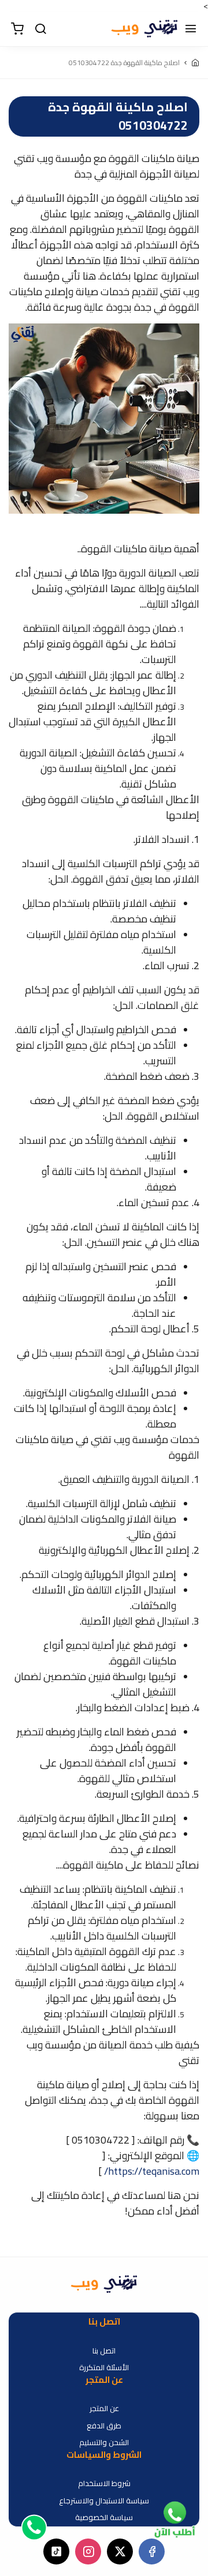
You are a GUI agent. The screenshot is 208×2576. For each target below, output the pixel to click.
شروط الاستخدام (104, 2484)
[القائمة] (191, 29)
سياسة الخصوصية (104, 2518)
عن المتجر (104, 2409)
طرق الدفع (104, 2426)
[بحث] (40, 29)
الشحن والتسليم (104, 2443)
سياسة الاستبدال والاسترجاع (104, 2501)
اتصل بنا (104, 2351)
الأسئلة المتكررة (104, 2368)
